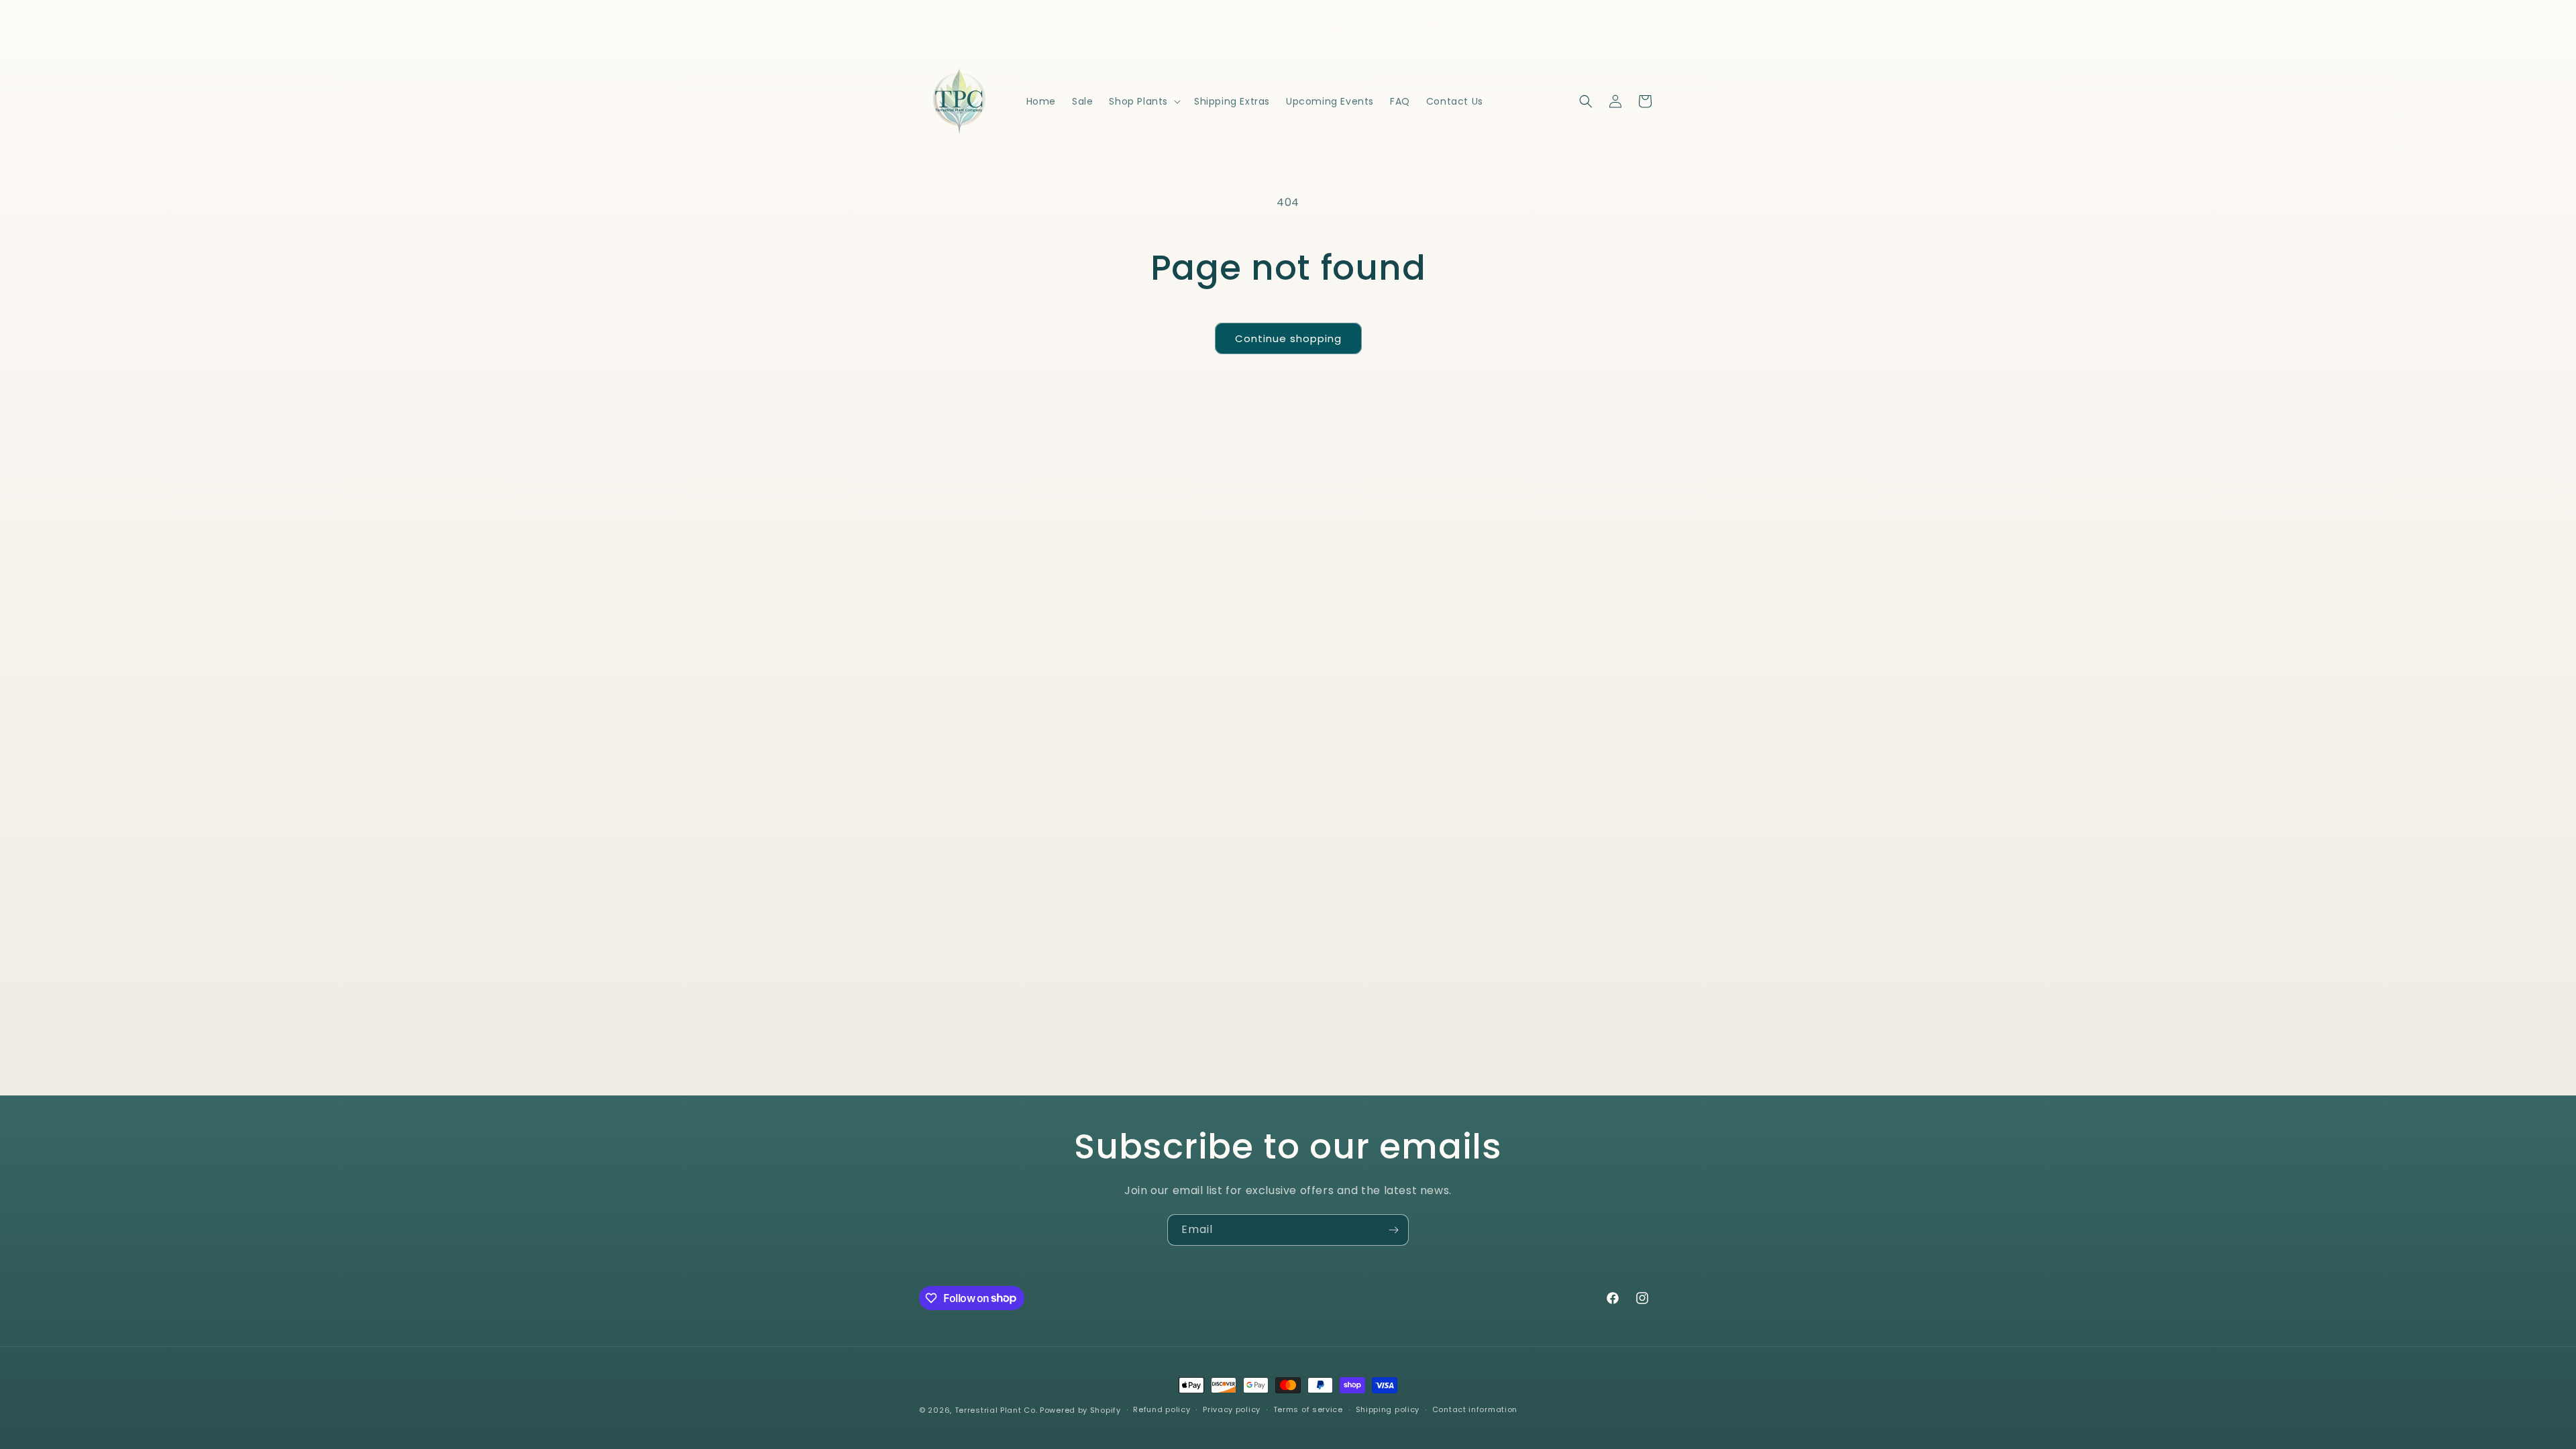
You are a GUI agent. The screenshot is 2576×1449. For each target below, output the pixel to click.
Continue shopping (1288, 338)
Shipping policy (1388, 1409)
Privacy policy (1232, 1409)
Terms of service (1308, 1409)
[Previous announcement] (1145, 28)
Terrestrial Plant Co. (996, 1410)
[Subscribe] (1393, 1230)
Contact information (1475, 1409)
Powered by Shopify (1080, 1410)
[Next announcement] (1431, 28)
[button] (1143, 101)
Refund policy (1162, 1409)
